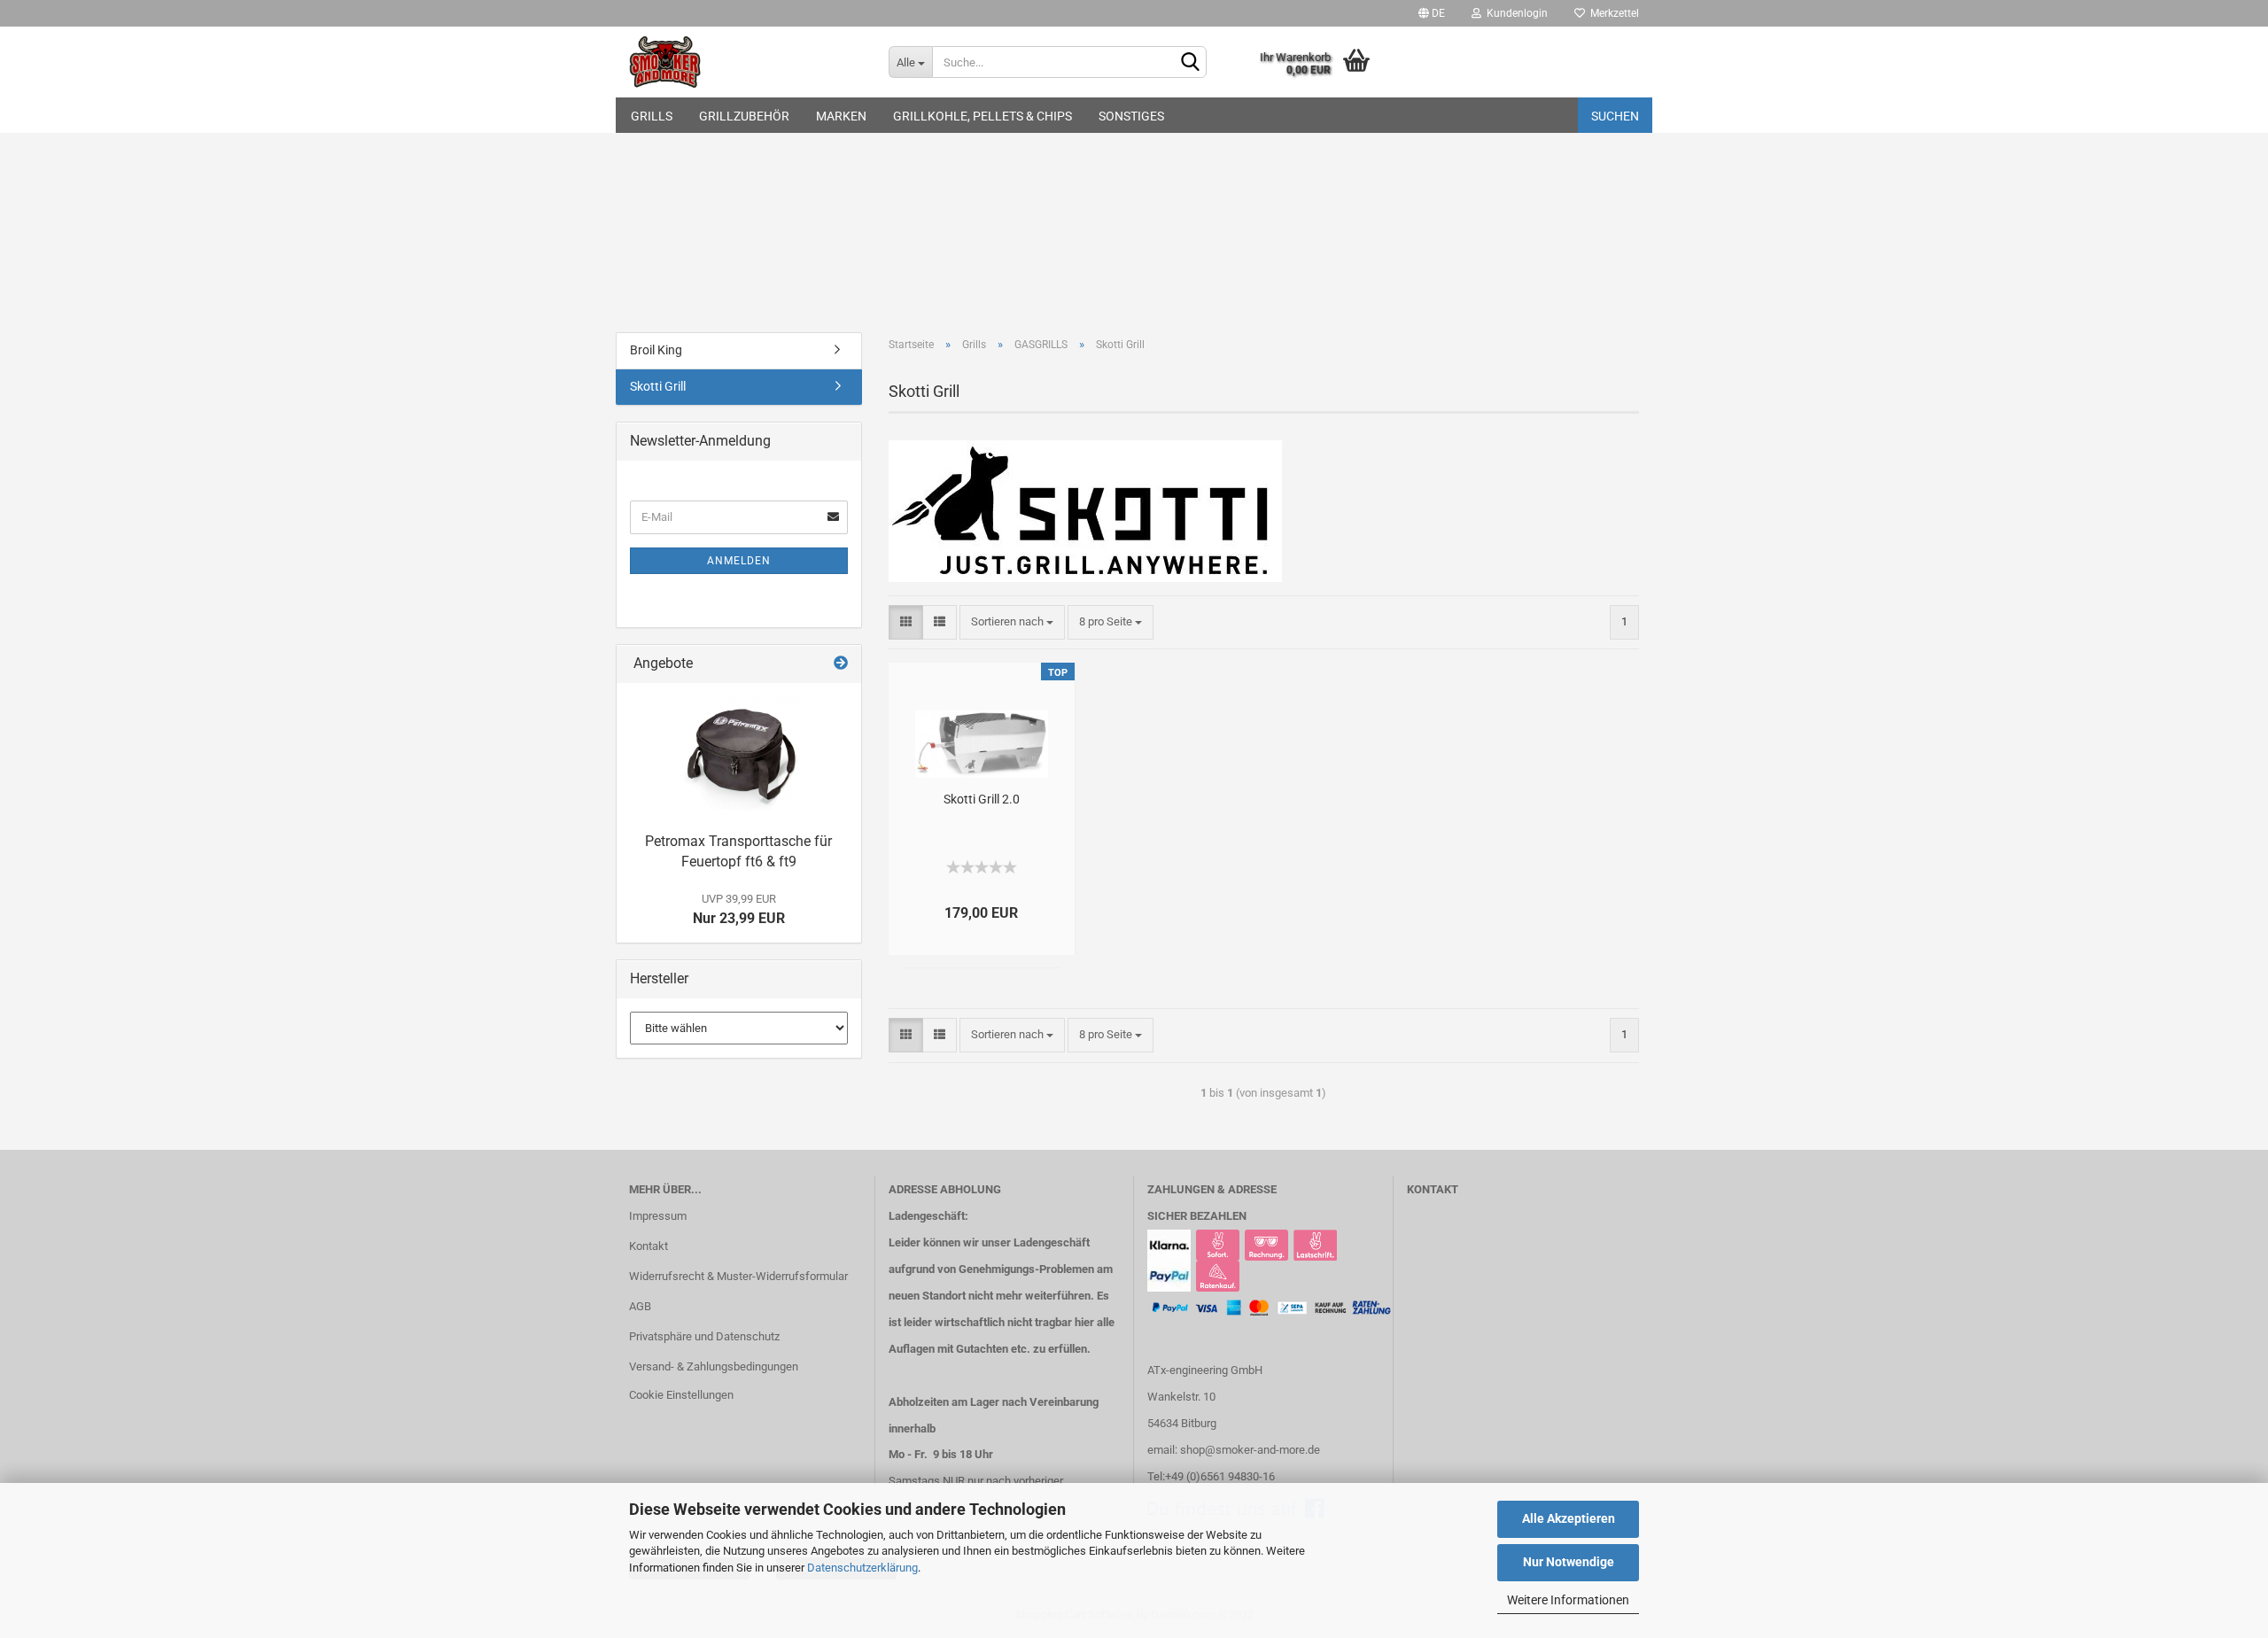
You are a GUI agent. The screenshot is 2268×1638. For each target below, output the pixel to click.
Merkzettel (1612, 13)
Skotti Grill (658, 386)
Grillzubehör (744, 116)
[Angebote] (841, 664)
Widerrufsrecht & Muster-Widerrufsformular (738, 1276)
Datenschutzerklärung (862, 1568)
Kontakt (649, 1246)
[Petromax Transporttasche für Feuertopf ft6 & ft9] (739, 753)
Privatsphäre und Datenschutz (704, 1336)
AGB (640, 1306)
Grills (652, 116)
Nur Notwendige (1569, 1562)
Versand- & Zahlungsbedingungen (714, 1366)
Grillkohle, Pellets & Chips (983, 116)
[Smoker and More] (746, 62)
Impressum (658, 1216)
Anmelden (739, 561)
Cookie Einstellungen (681, 1395)
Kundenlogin (1515, 13)
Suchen (1615, 116)
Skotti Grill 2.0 (982, 799)
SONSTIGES (1131, 116)
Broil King (656, 350)
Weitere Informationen (1568, 1600)
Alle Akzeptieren (1569, 1518)
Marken (841, 116)
